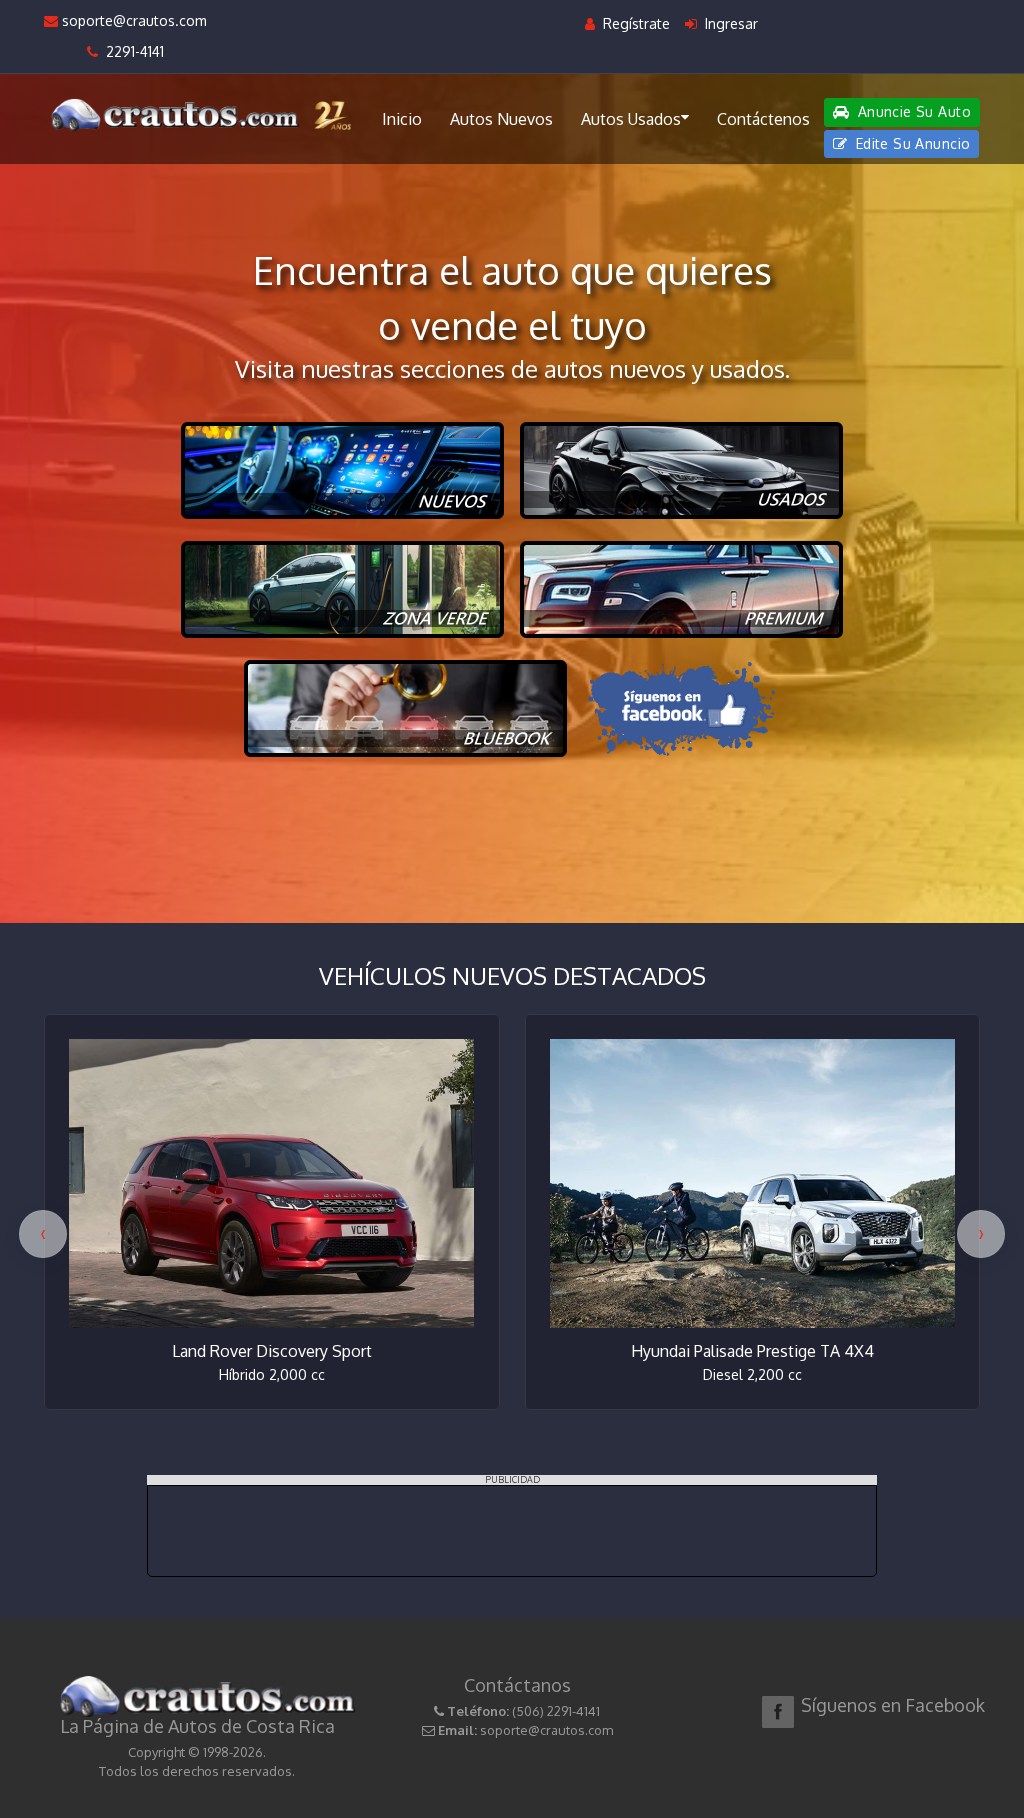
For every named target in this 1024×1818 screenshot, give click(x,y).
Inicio (402, 119)
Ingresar (729, 23)
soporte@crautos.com (132, 20)
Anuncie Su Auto (912, 111)
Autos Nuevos (501, 119)
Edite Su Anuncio (910, 143)
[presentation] (43, 1234)
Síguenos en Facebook (893, 1705)
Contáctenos (763, 119)
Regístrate (634, 23)
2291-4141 (131, 51)
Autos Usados (631, 119)
